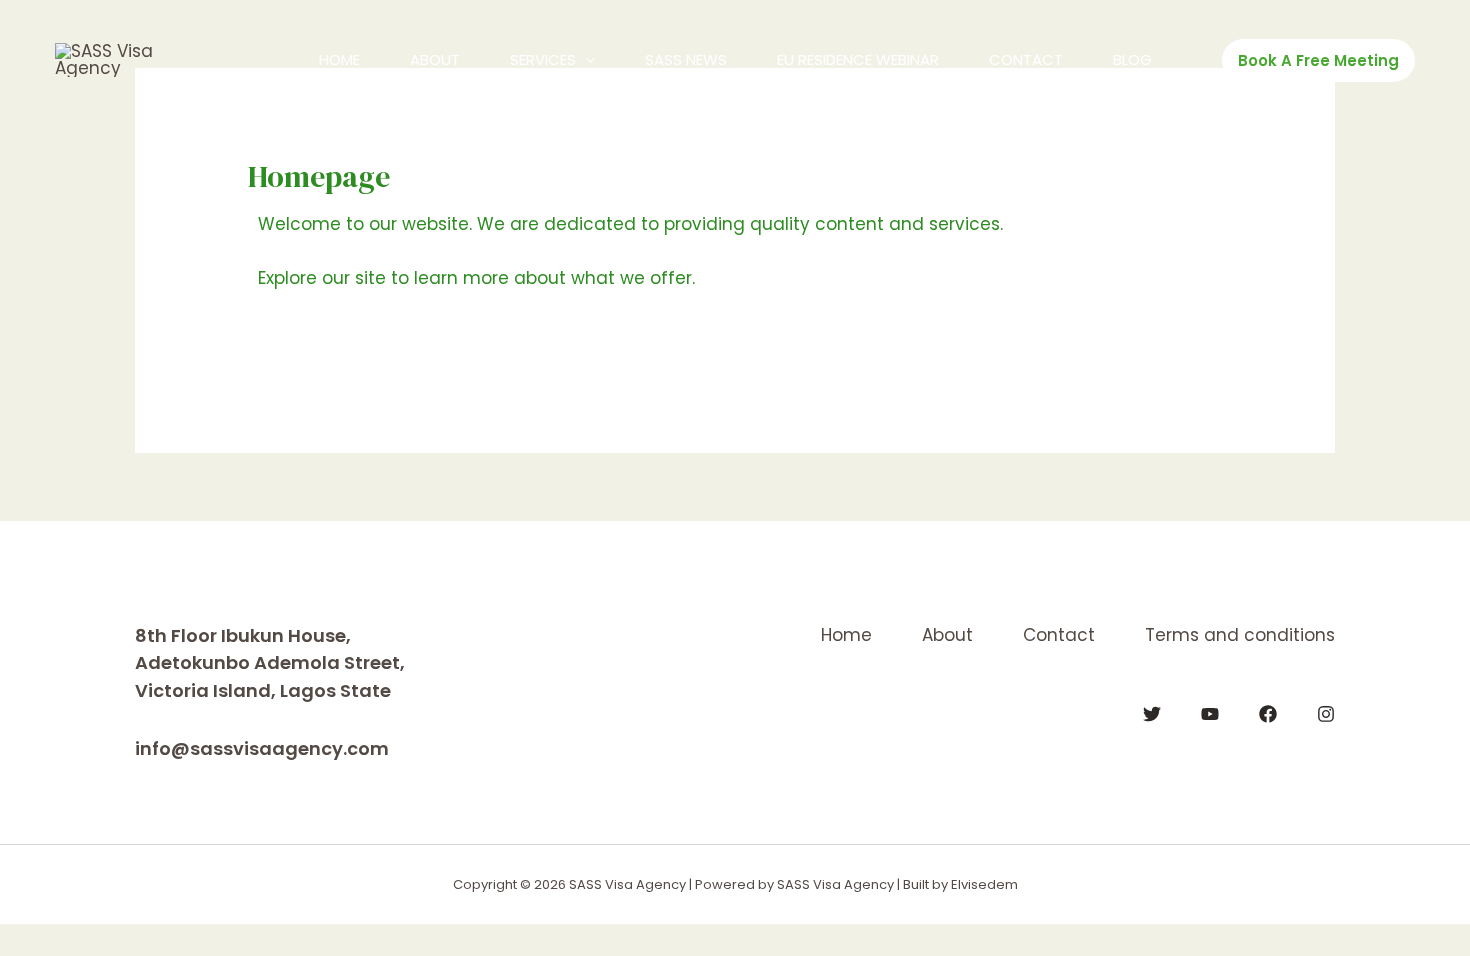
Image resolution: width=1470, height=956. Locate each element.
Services (543, 59)
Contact (1026, 59)
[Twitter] (1152, 714)
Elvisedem (984, 884)
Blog (1132, 59)
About (435, 59)
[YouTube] (1210, 714)
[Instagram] (1326, 714)
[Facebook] (1268, 714)
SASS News (686, 59)
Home (339, 59)
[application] (585, 60)
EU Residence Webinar (858, 59)
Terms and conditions (1240, 635)
